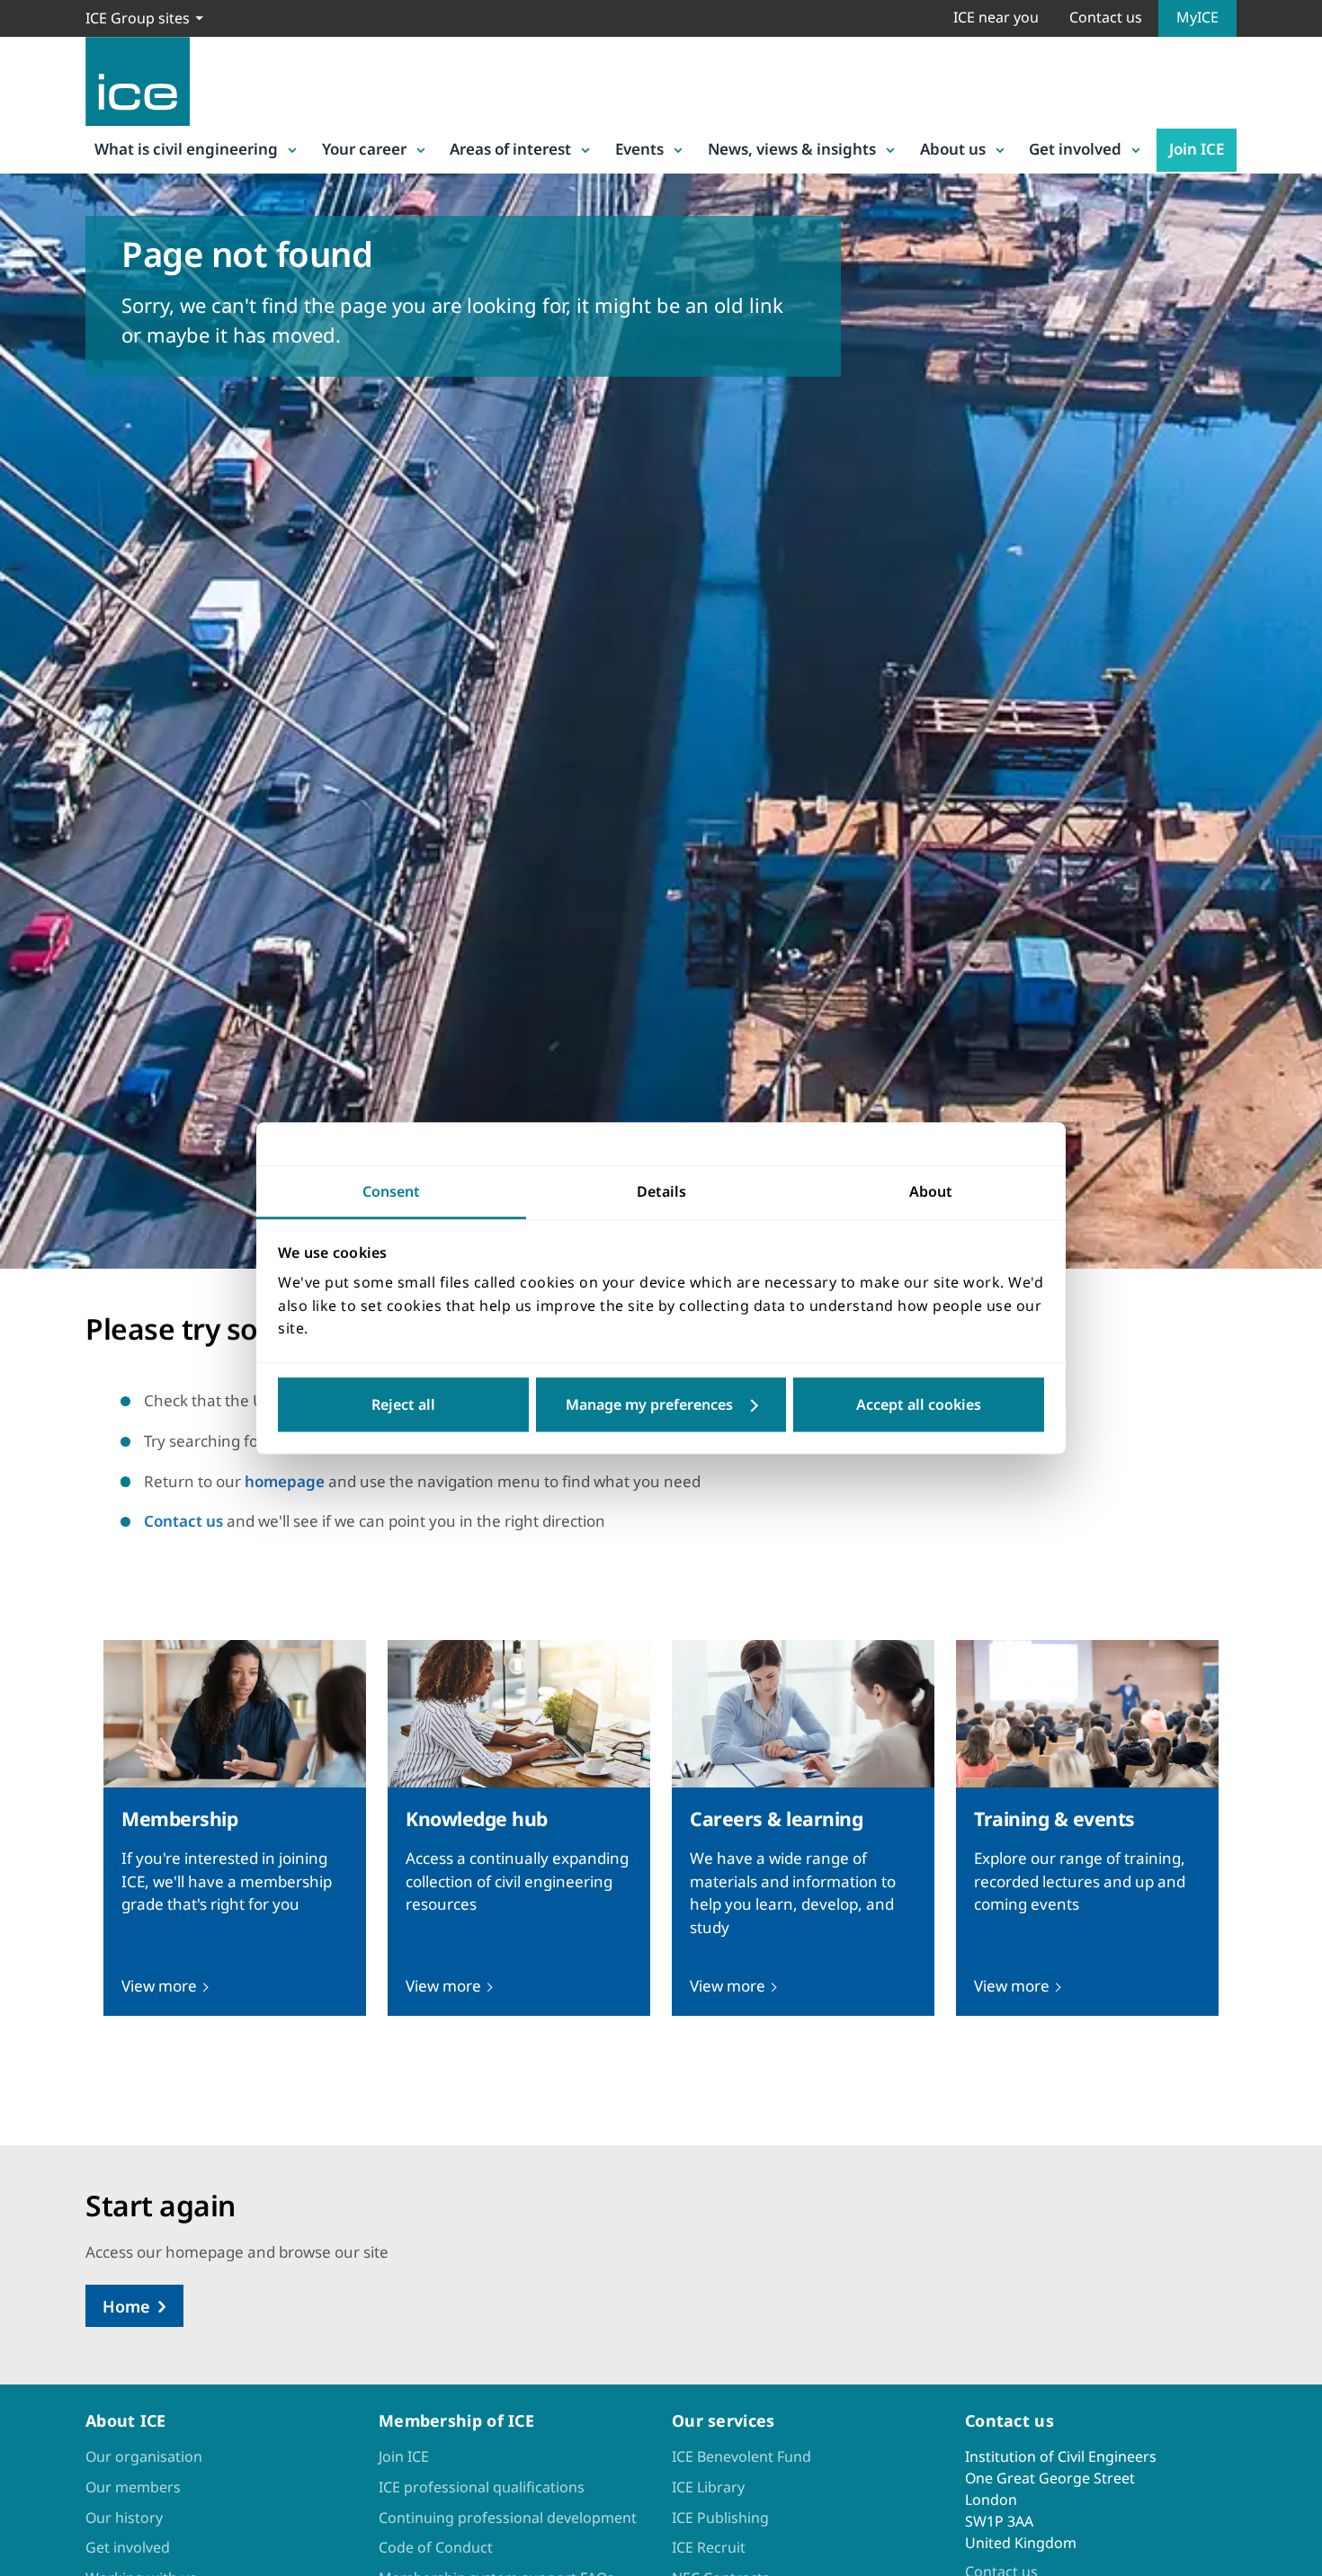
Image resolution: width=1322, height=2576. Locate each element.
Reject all (403, 1404)
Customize (661, 1404)
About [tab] (931, 1191)
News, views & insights (792, 149)
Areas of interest (510, 149)
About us (953, 149)
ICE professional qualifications (482, 2487)
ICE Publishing (720, 2518)
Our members (133, 2487)
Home (126, 2306)
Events (639, 149)
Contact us (1106, 17)
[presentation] (235, 1828)
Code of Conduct (436, 2547)
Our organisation (144, 2456)
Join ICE (1197, 149)
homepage (285, 1481)
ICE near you (996, 17)
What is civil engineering (186, 149)
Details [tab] (661, 1191)
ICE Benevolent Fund (741, 2456)
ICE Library (708, 2487)
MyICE (1197, 17)
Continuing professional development (508, 2518)
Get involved (1075, 149)
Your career (364, 149)
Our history (124, 2518)
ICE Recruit (709, 2547)
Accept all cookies (919, 1404)
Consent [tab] (391, 1191)
